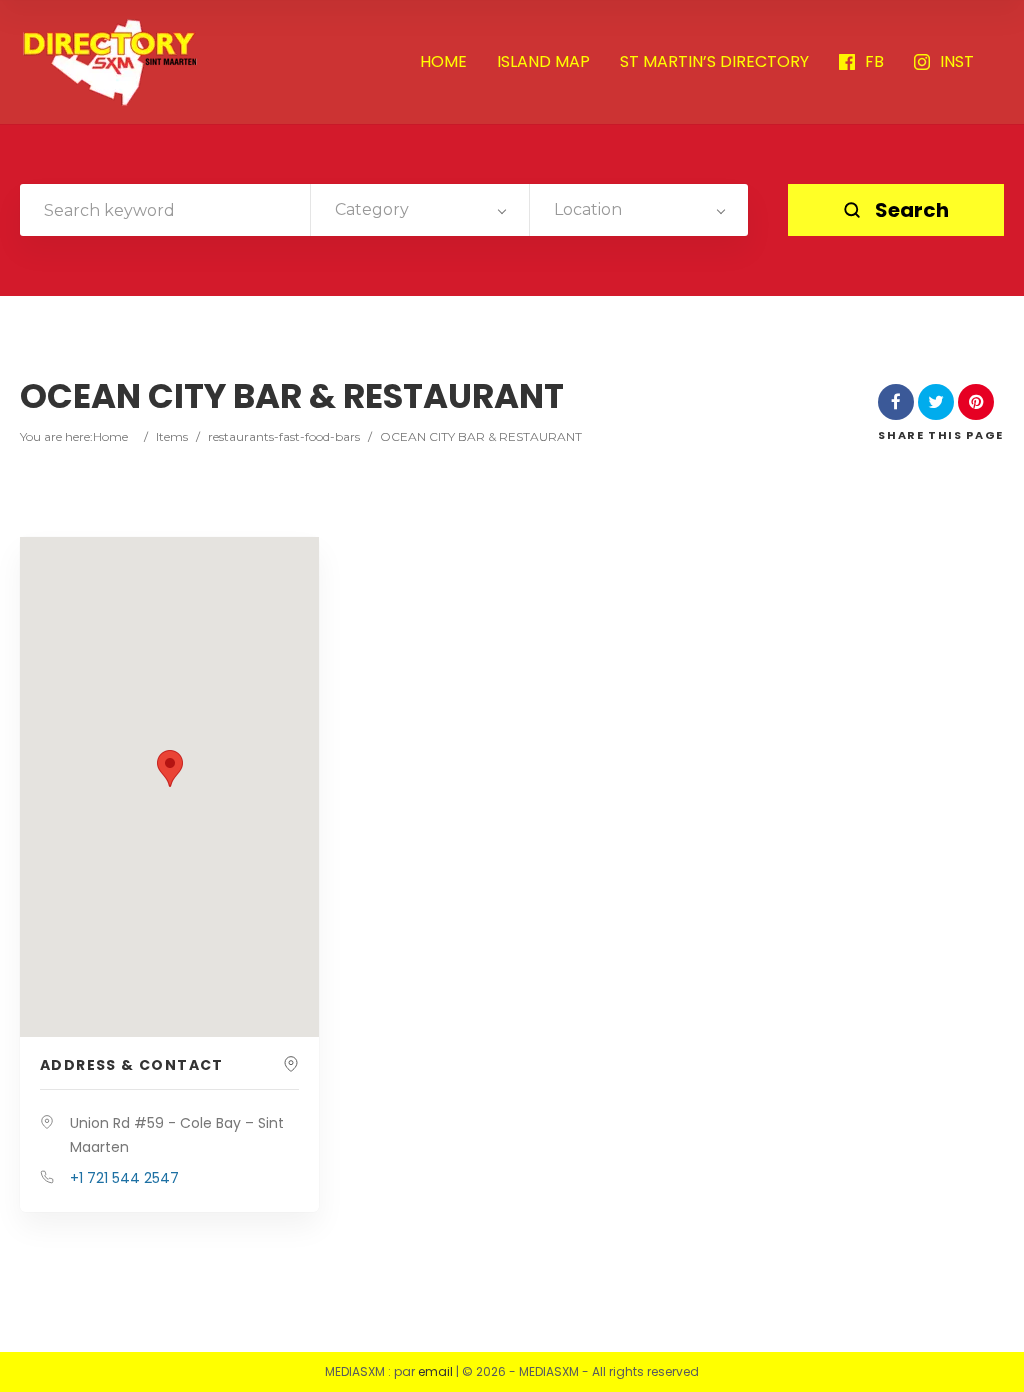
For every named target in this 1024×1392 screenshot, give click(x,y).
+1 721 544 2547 (124, 1178)
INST (957, 62)
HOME (443, 62)
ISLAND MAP (543, 62)
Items (172, 436)
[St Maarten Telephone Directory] (110, 62)
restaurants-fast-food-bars (284, 436)
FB (874, 62)
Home (110, 436)
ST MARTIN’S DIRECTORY (714, 62)
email (435, 1371)
